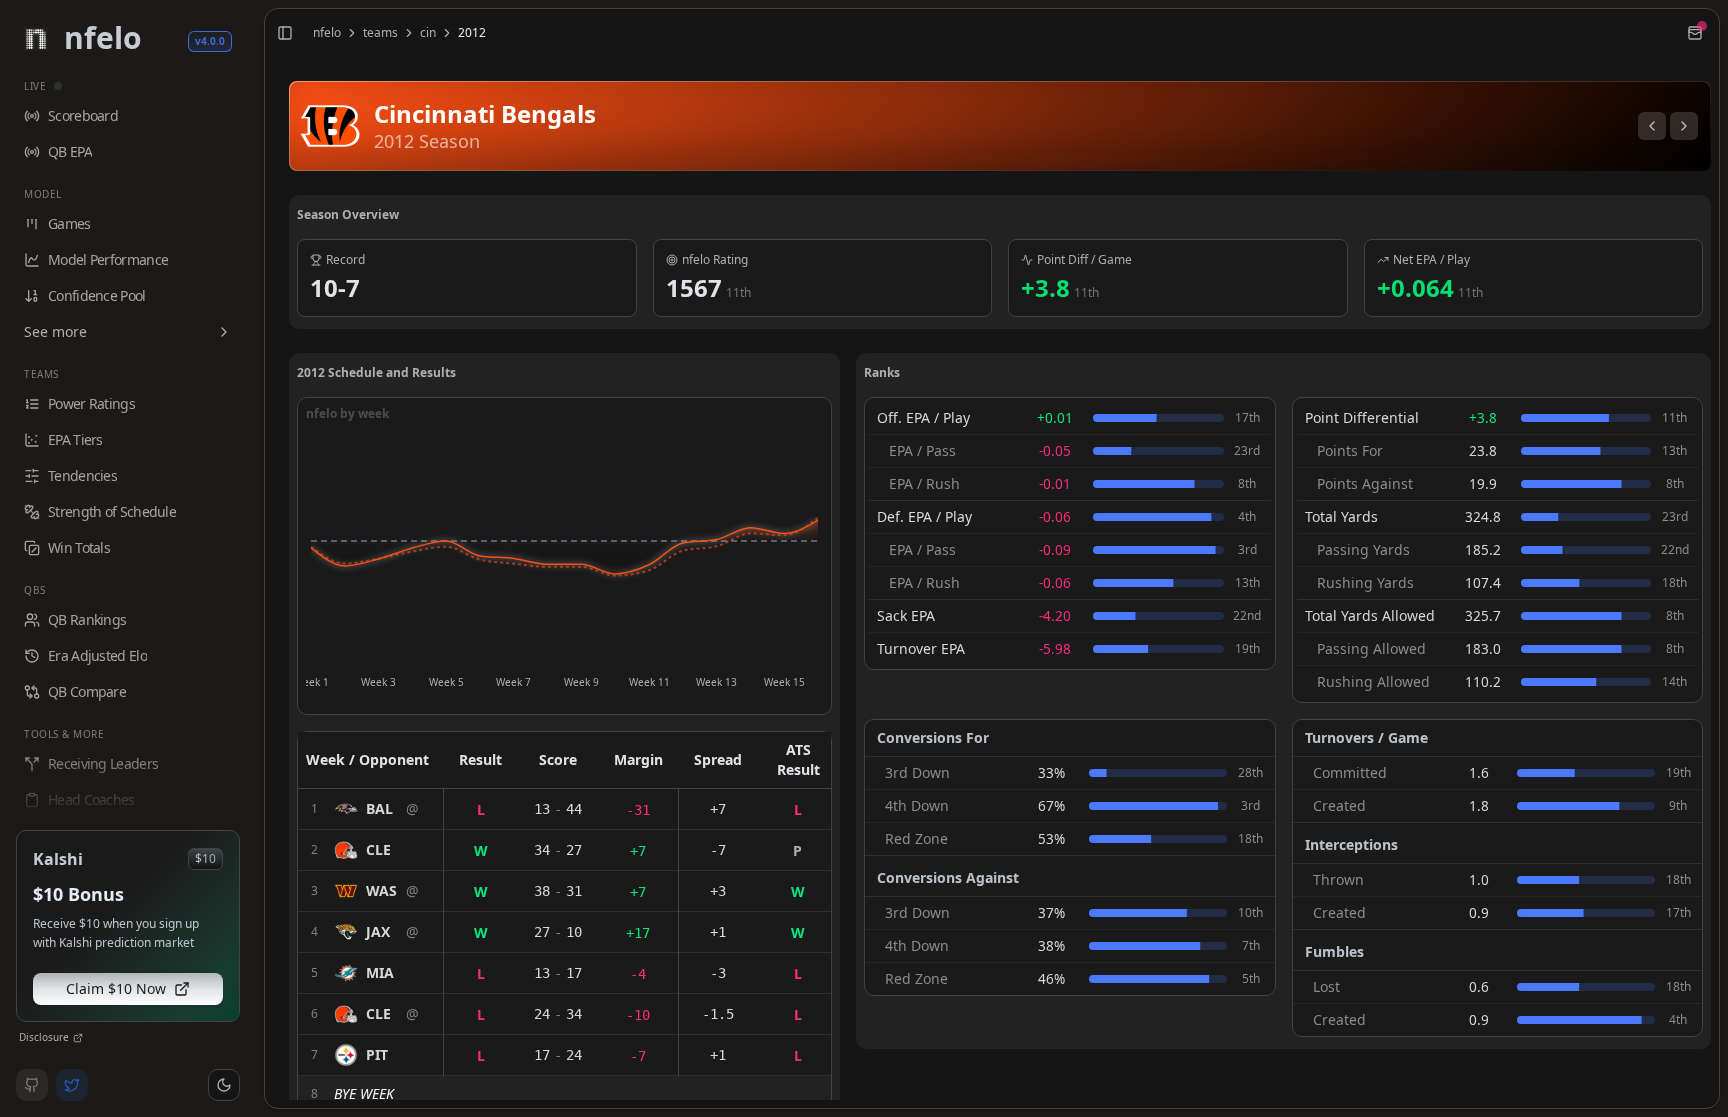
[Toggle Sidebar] (256, 558)
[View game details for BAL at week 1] (370, 809)
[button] (224, 1085)
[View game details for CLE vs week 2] (370, 850)
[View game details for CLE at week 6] (370, 1014)
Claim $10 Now (116, 988)
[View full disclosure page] (78, 1038)
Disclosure (44, 1037)
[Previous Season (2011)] (1652, 126)
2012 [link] (472, 33)
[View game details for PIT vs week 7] (370, 1055)
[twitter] (72, 1085)
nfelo (327, 33)
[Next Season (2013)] (1684, 126)
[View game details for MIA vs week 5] (370, 973)
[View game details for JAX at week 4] (370, 932)
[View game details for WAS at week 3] (370, 891)
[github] (32, 1085)
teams (380, 33)
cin (428, 33)
